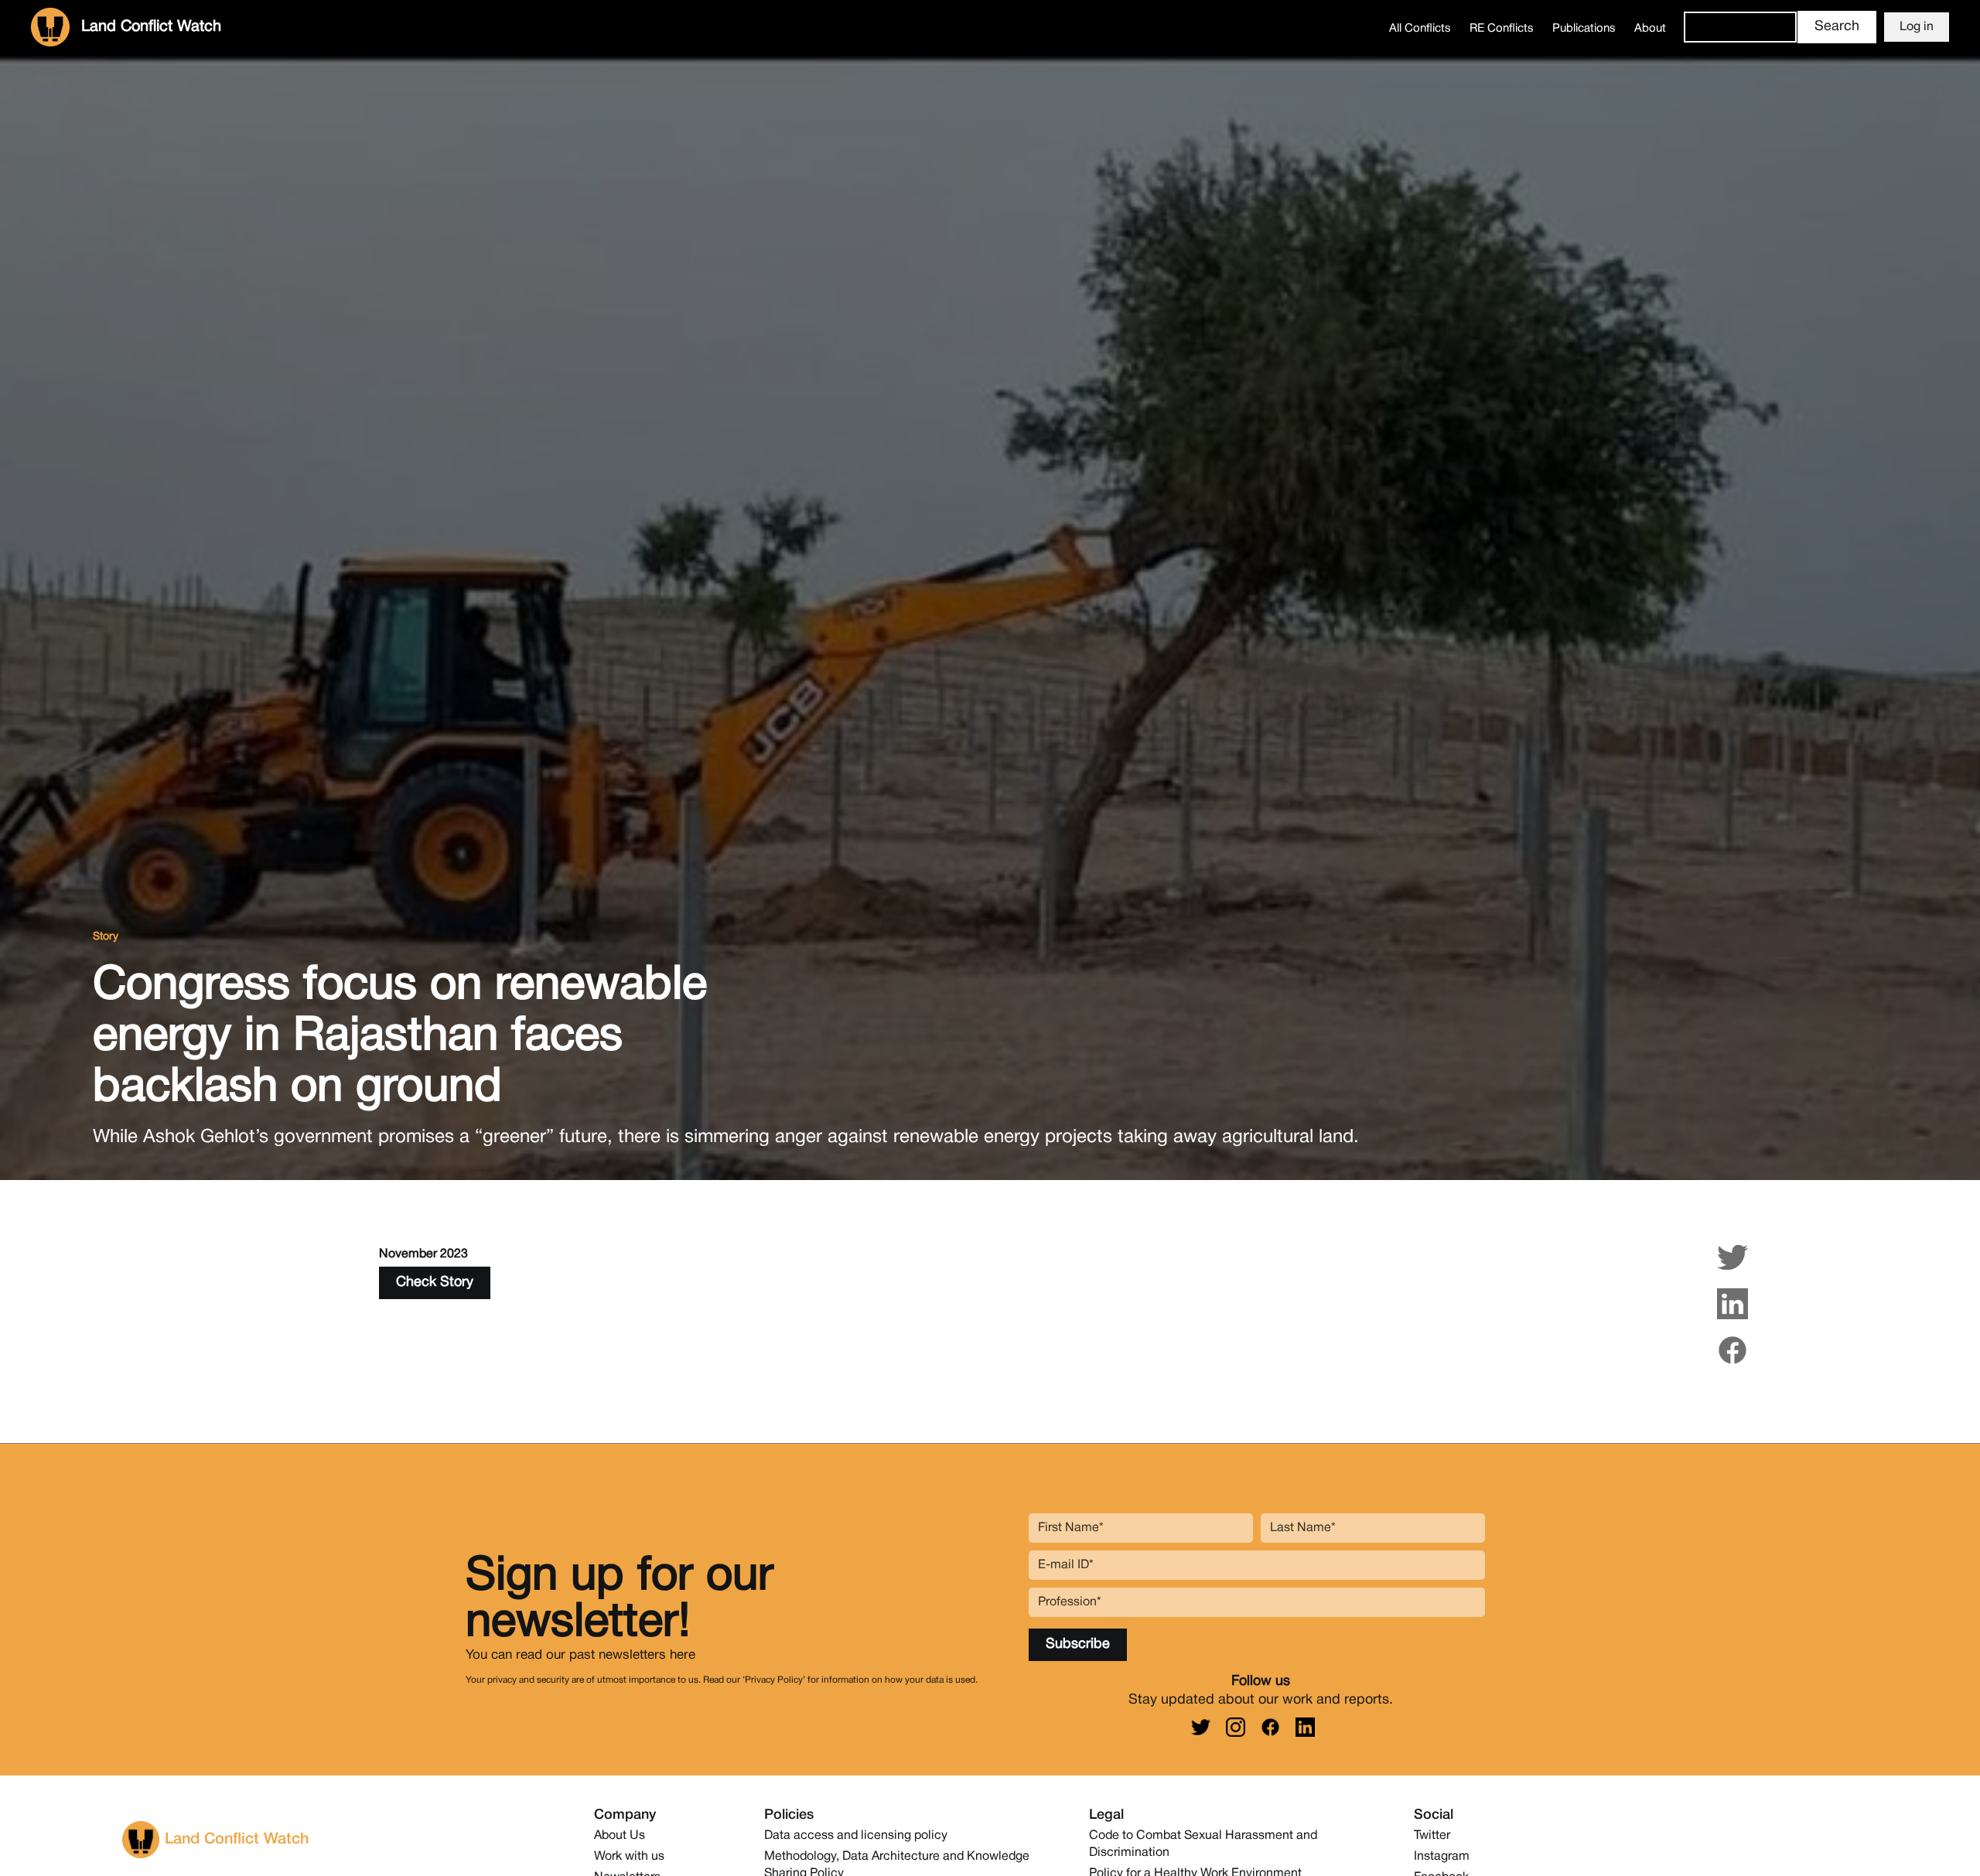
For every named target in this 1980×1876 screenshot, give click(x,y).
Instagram (1442, 1857)
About (1650, 29)
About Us (620, 1836)
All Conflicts (1420, 29)
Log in (1917, 27)
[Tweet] (1732, 1257)
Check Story (435, 1283)
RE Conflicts (1502, 29)
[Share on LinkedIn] (1732, 1304)
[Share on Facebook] (1732, 1350)
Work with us (629, 1857)
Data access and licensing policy (856, 1836)
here (683, 1654)
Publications (1584, 29)
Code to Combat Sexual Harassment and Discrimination (1203, 1844)
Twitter (1432, 1836)
